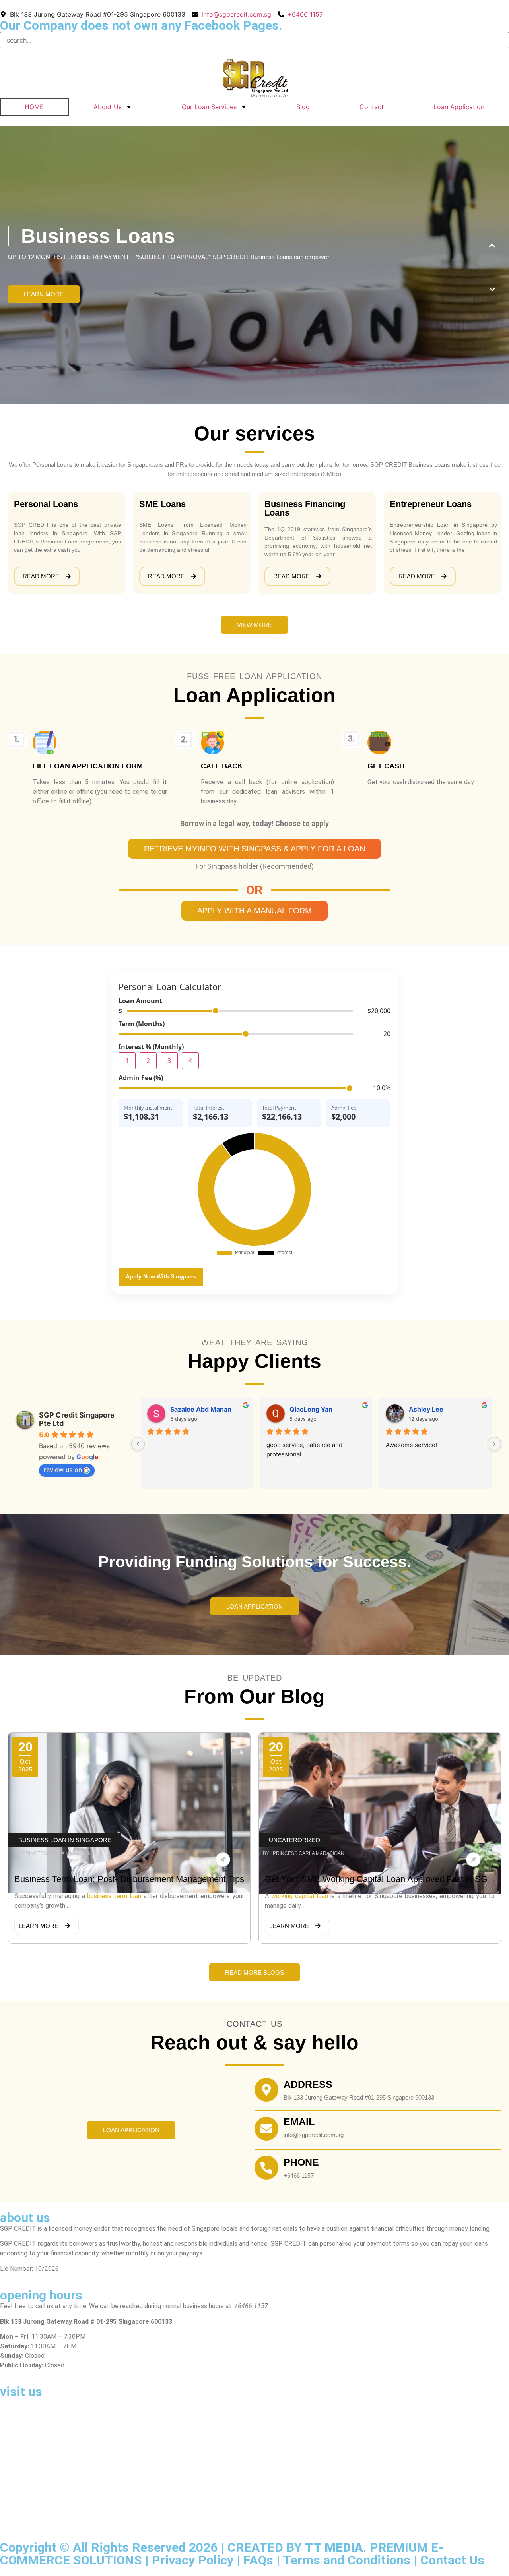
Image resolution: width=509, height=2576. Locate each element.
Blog (303, 107)
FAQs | (263, 2560)
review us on (63, 1470)
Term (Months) (142, 1024)
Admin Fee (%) (141, 1078)
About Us (108, 107)
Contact (372, 107)
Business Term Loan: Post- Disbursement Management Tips (129, 1879)
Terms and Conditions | (352, 2560)
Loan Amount (140, 1001)
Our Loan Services (209, 107)
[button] (492, 246)
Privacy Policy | (198, 2560)
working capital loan (300, 1896)
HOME (34, 107)
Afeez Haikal (428, 1409)
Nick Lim (303, 1409)
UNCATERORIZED (294, 1840)
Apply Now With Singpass (161, 1276)
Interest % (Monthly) (151, 1047)
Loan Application (459, 107)
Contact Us (452, 2560)
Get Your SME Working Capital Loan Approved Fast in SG (376, 1879)
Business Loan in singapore (65, 1840)
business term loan (114, 1896)
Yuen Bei (184, 1409)
